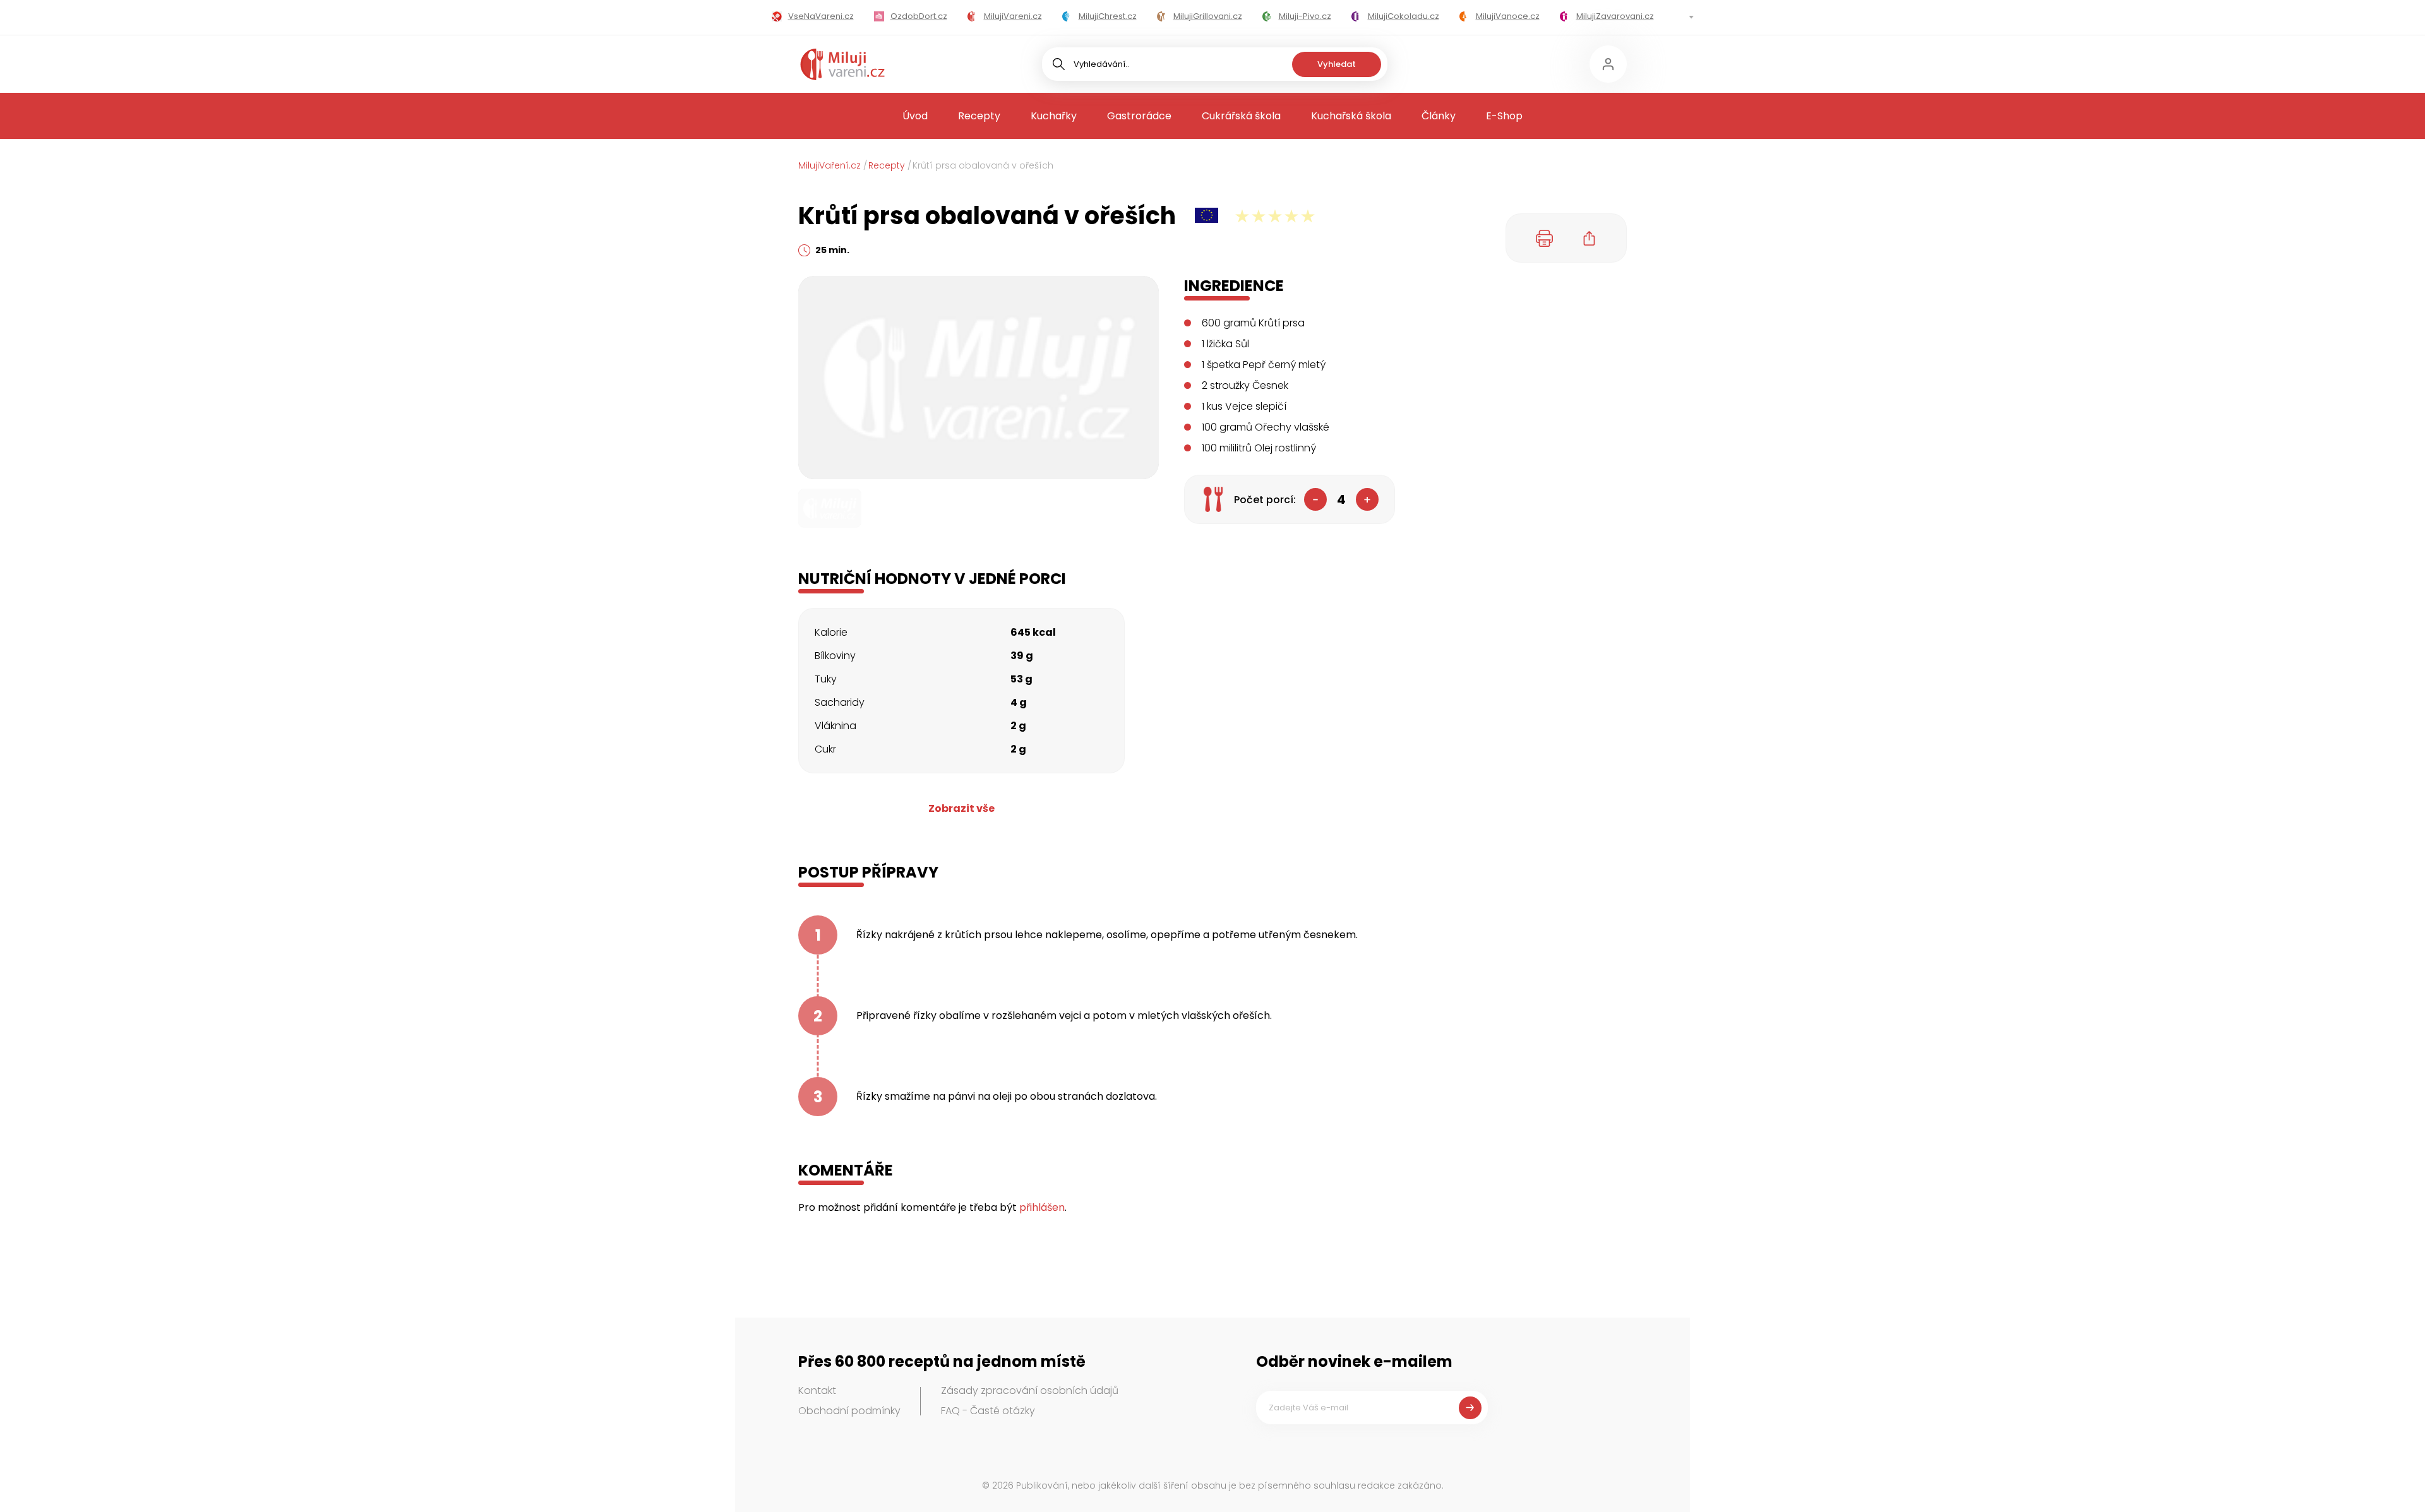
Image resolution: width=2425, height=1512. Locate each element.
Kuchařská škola (1351, 116)
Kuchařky (1054, 116)
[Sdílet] (1590, 238)
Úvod (915, 116)
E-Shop (1504, 116)
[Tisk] (1545, 238)
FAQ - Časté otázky (988, 1411)
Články (1439, 116)
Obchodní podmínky (849, 1411)
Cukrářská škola (1241, 116)
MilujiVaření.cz (829, 165)
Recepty (979, 116)
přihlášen (1042, 1207)
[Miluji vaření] (842, 64)
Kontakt (817, 1390)
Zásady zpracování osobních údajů (1030, 1390)
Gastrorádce (1139, 116)
